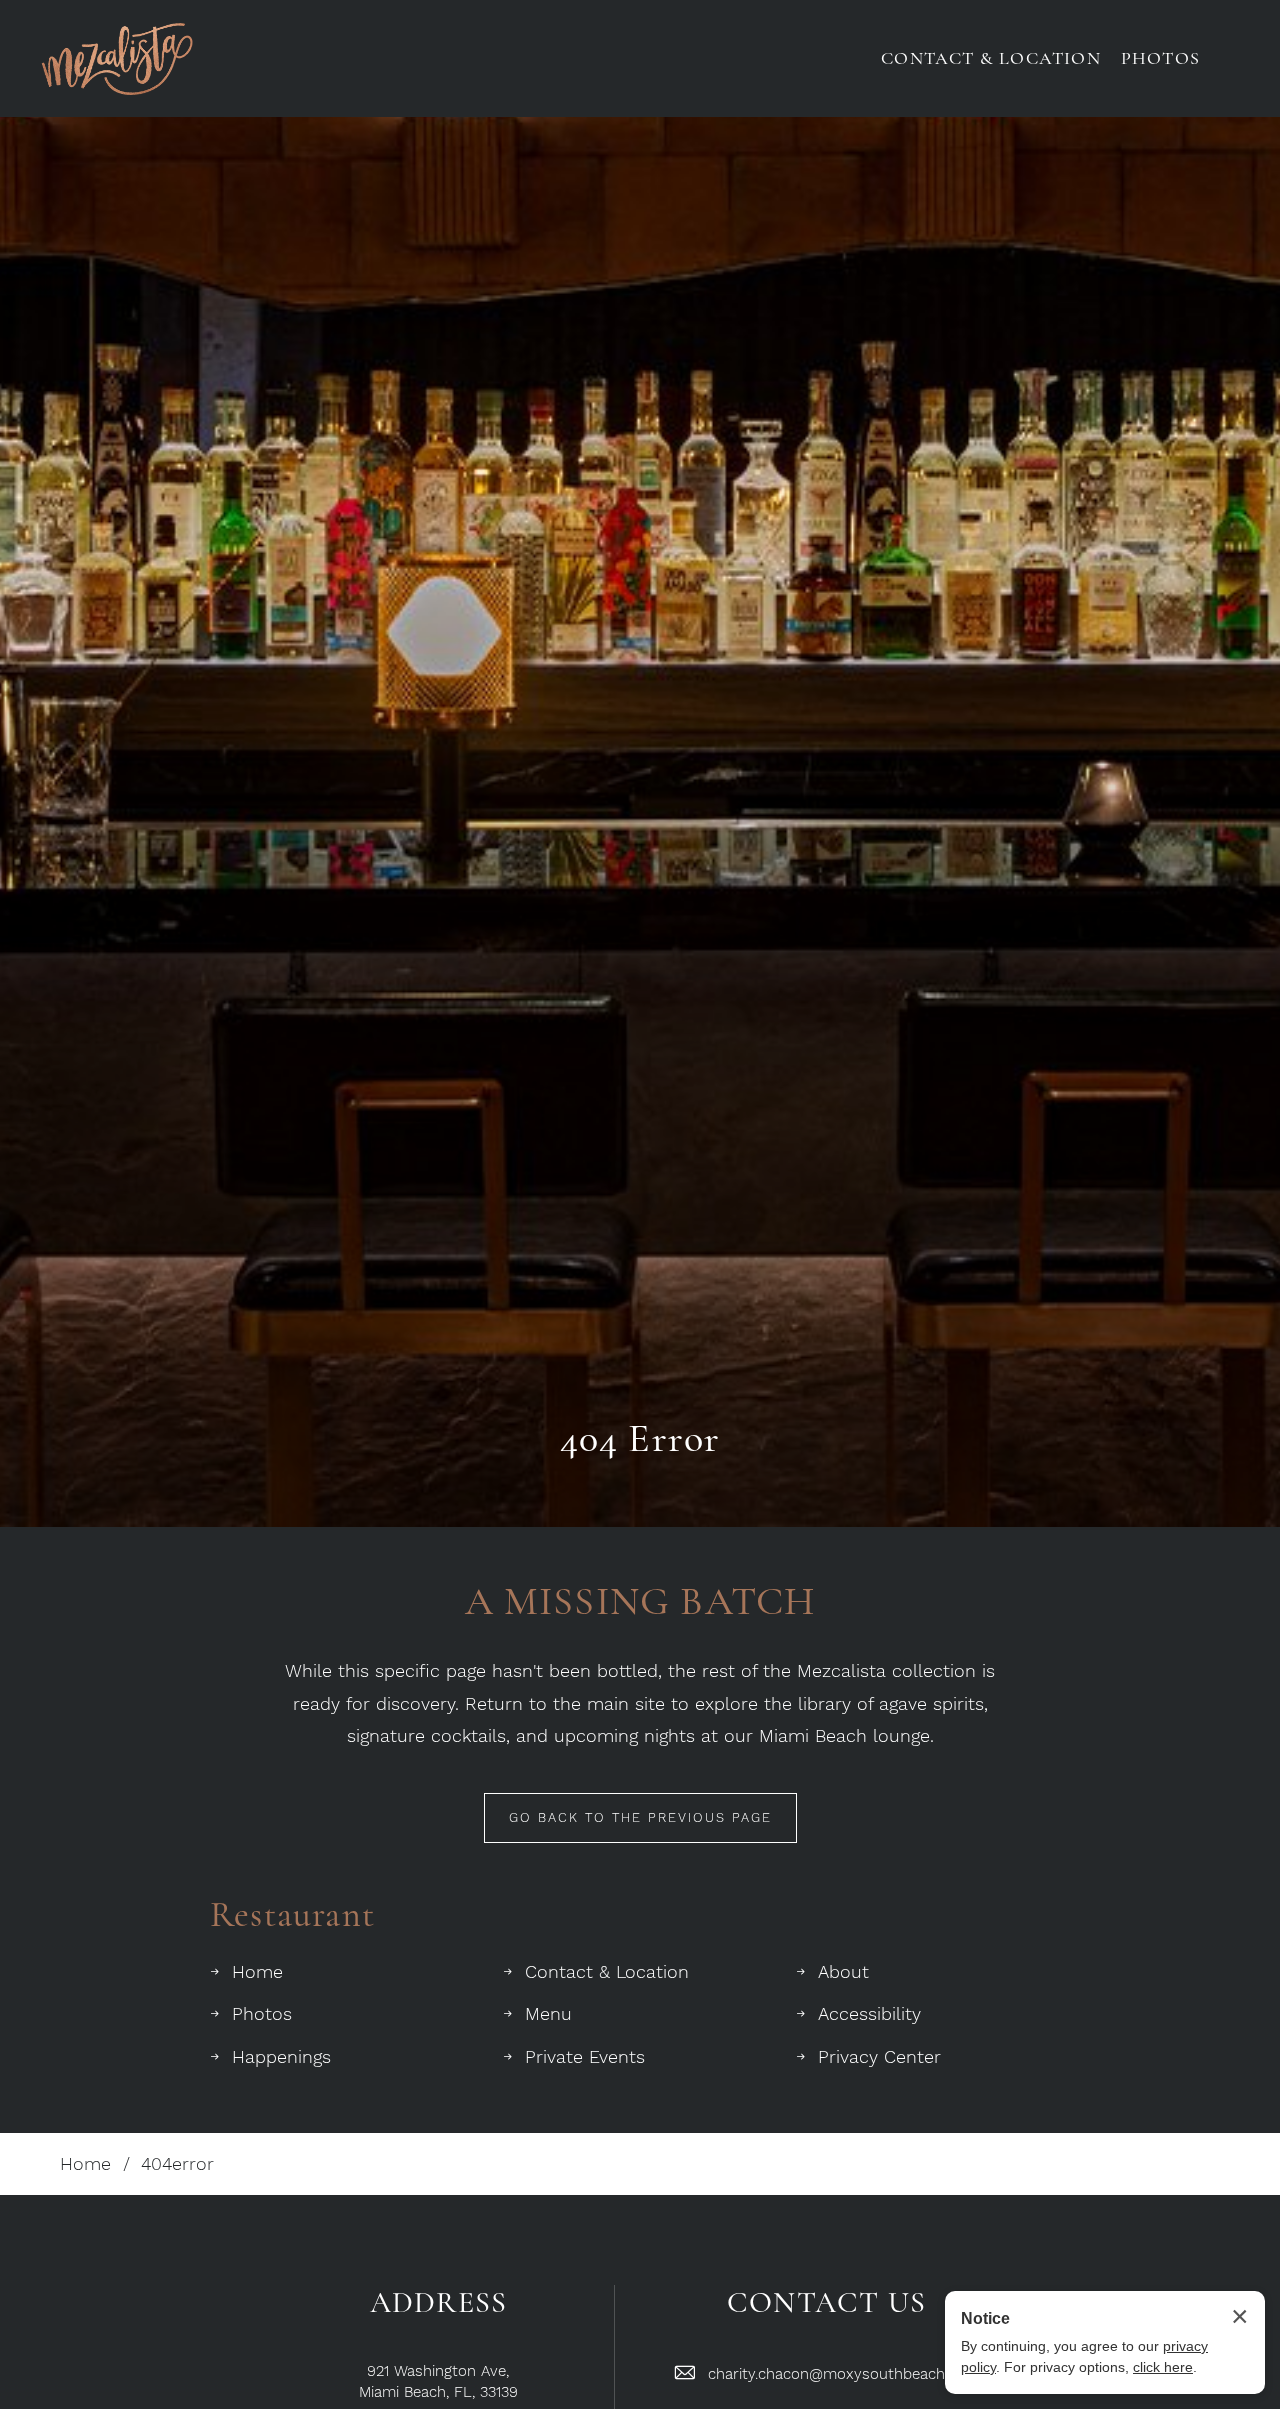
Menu (548, 2013)
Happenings (281, 2056)
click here (1163, 2367)
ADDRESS (438, 2303)
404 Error (640, 1438)
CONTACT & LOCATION (991, 58)
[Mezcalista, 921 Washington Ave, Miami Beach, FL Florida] (117, 58)
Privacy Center (879, 2056)
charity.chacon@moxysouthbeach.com (843, 2374)
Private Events (585, 2056)
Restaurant (292, 1914)
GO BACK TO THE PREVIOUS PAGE (640, 1817)
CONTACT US (826, 2303)
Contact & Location (607, 1971)
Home (257, 1971)
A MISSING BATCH (640, 1601)
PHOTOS (1160, 58)
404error (177, 2163)
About (843, 1971)
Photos (262, 2013)
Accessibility (869, 2013)
